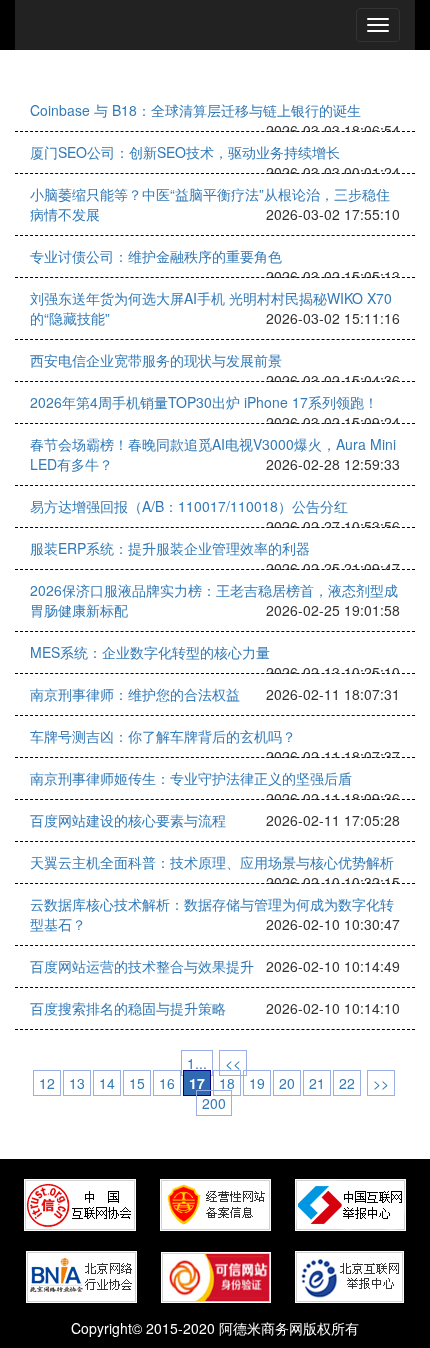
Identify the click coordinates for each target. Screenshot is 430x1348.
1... (197, 1063)
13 (77, 1083)
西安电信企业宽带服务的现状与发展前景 (156, 360)
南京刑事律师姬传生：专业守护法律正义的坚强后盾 (191, 778)
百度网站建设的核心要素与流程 (128, 820)
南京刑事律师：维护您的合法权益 (135, 694)
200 (214, 1103)
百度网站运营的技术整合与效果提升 (142, 966)
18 (227, 1083)
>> (381, 1083)
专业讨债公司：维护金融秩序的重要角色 (156, 256)
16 (167, 1083)
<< (233, 1063)
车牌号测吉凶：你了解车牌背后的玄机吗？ (163, 736)
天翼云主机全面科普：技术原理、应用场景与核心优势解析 (212, 862)
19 (257, 1083)
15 (137, 1083)
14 (107, 1083)
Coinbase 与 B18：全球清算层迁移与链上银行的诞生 (195, 110)
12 (47, 1083)
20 (287, 1083)
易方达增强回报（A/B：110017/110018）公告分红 (189, 506)
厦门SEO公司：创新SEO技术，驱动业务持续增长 (185, 152)
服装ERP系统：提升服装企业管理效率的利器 (170, 548)
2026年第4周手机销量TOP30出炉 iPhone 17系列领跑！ (204, 402)
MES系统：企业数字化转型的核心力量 (150, 652)
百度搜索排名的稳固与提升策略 (128, 1008)
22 (347, 1083)
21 (317, 1083)
